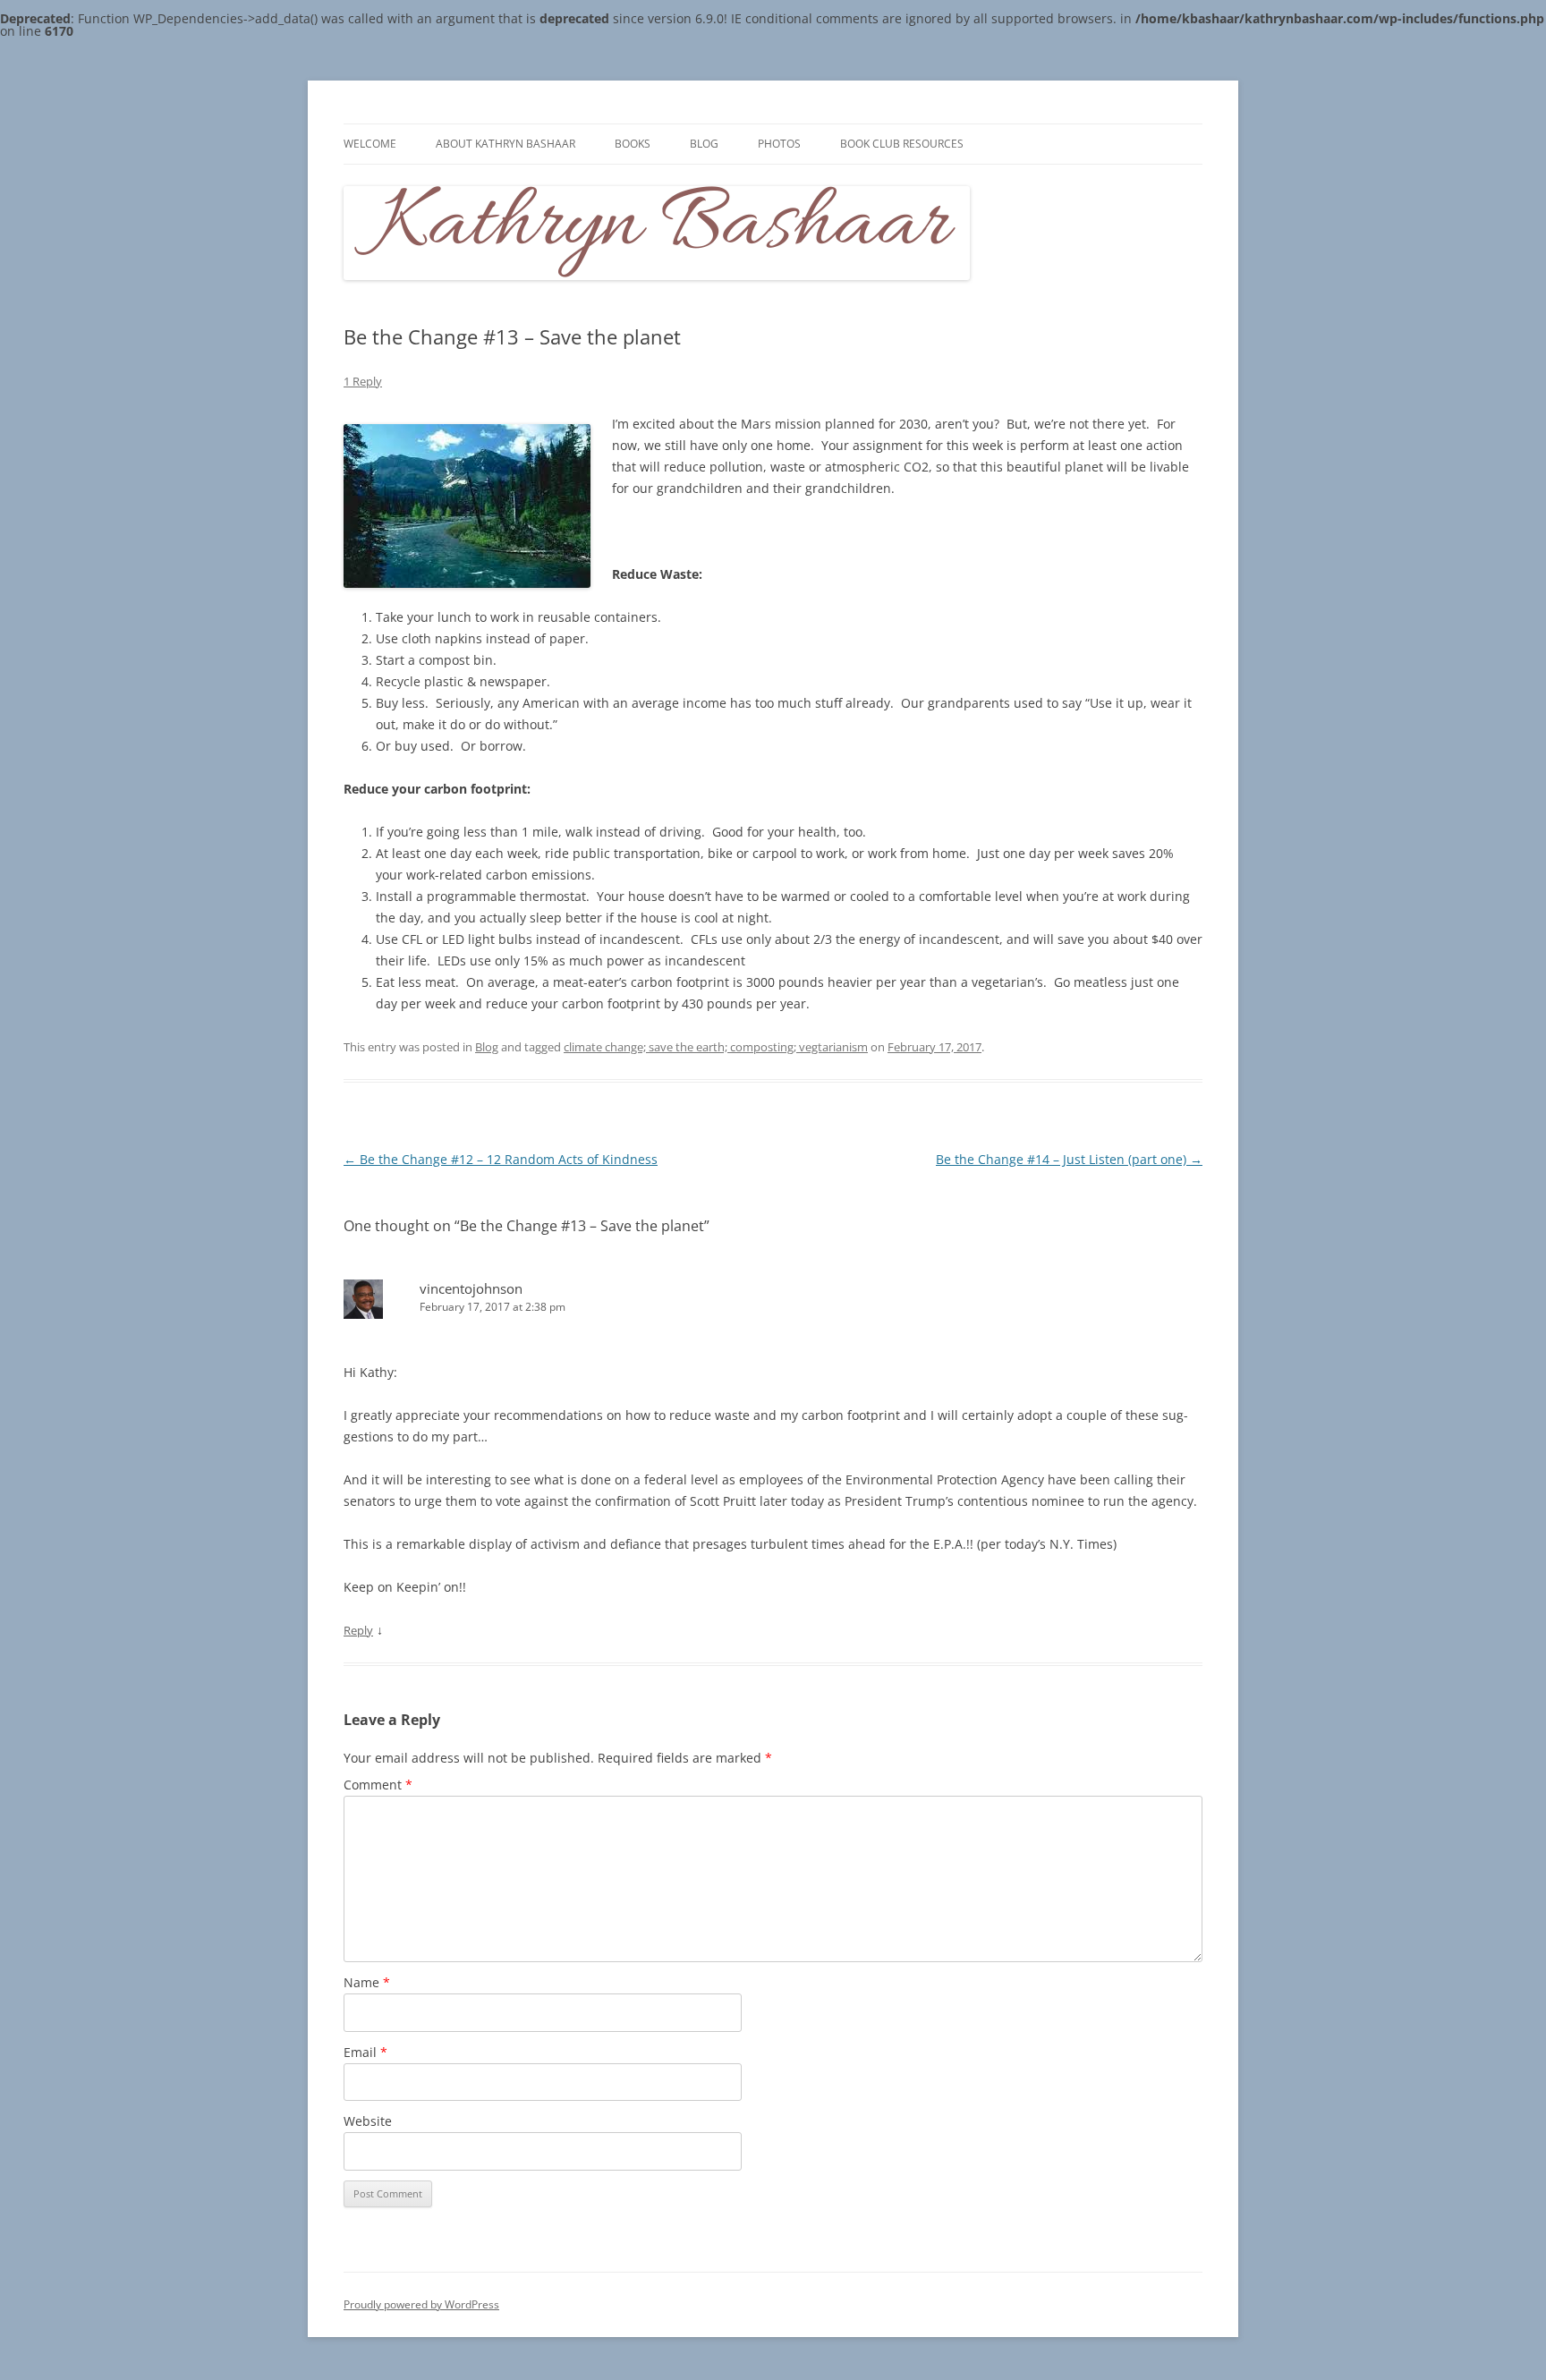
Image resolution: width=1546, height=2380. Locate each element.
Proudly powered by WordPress (421, 2304)
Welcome (370, 144)
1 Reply (363, 381)
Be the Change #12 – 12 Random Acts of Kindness (501, 1159)
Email (365, 2052)
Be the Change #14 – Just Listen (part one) (1069, 1159)
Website (368, 2121)
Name (367, 1982)
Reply (358, 1630)
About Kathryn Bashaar (505, 144)
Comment (378, 1785)
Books (633, 144)
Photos (779, 144)
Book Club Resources (902, 144)
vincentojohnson (471, 1288)
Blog (704, 144)
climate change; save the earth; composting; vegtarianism (716, 1047)
